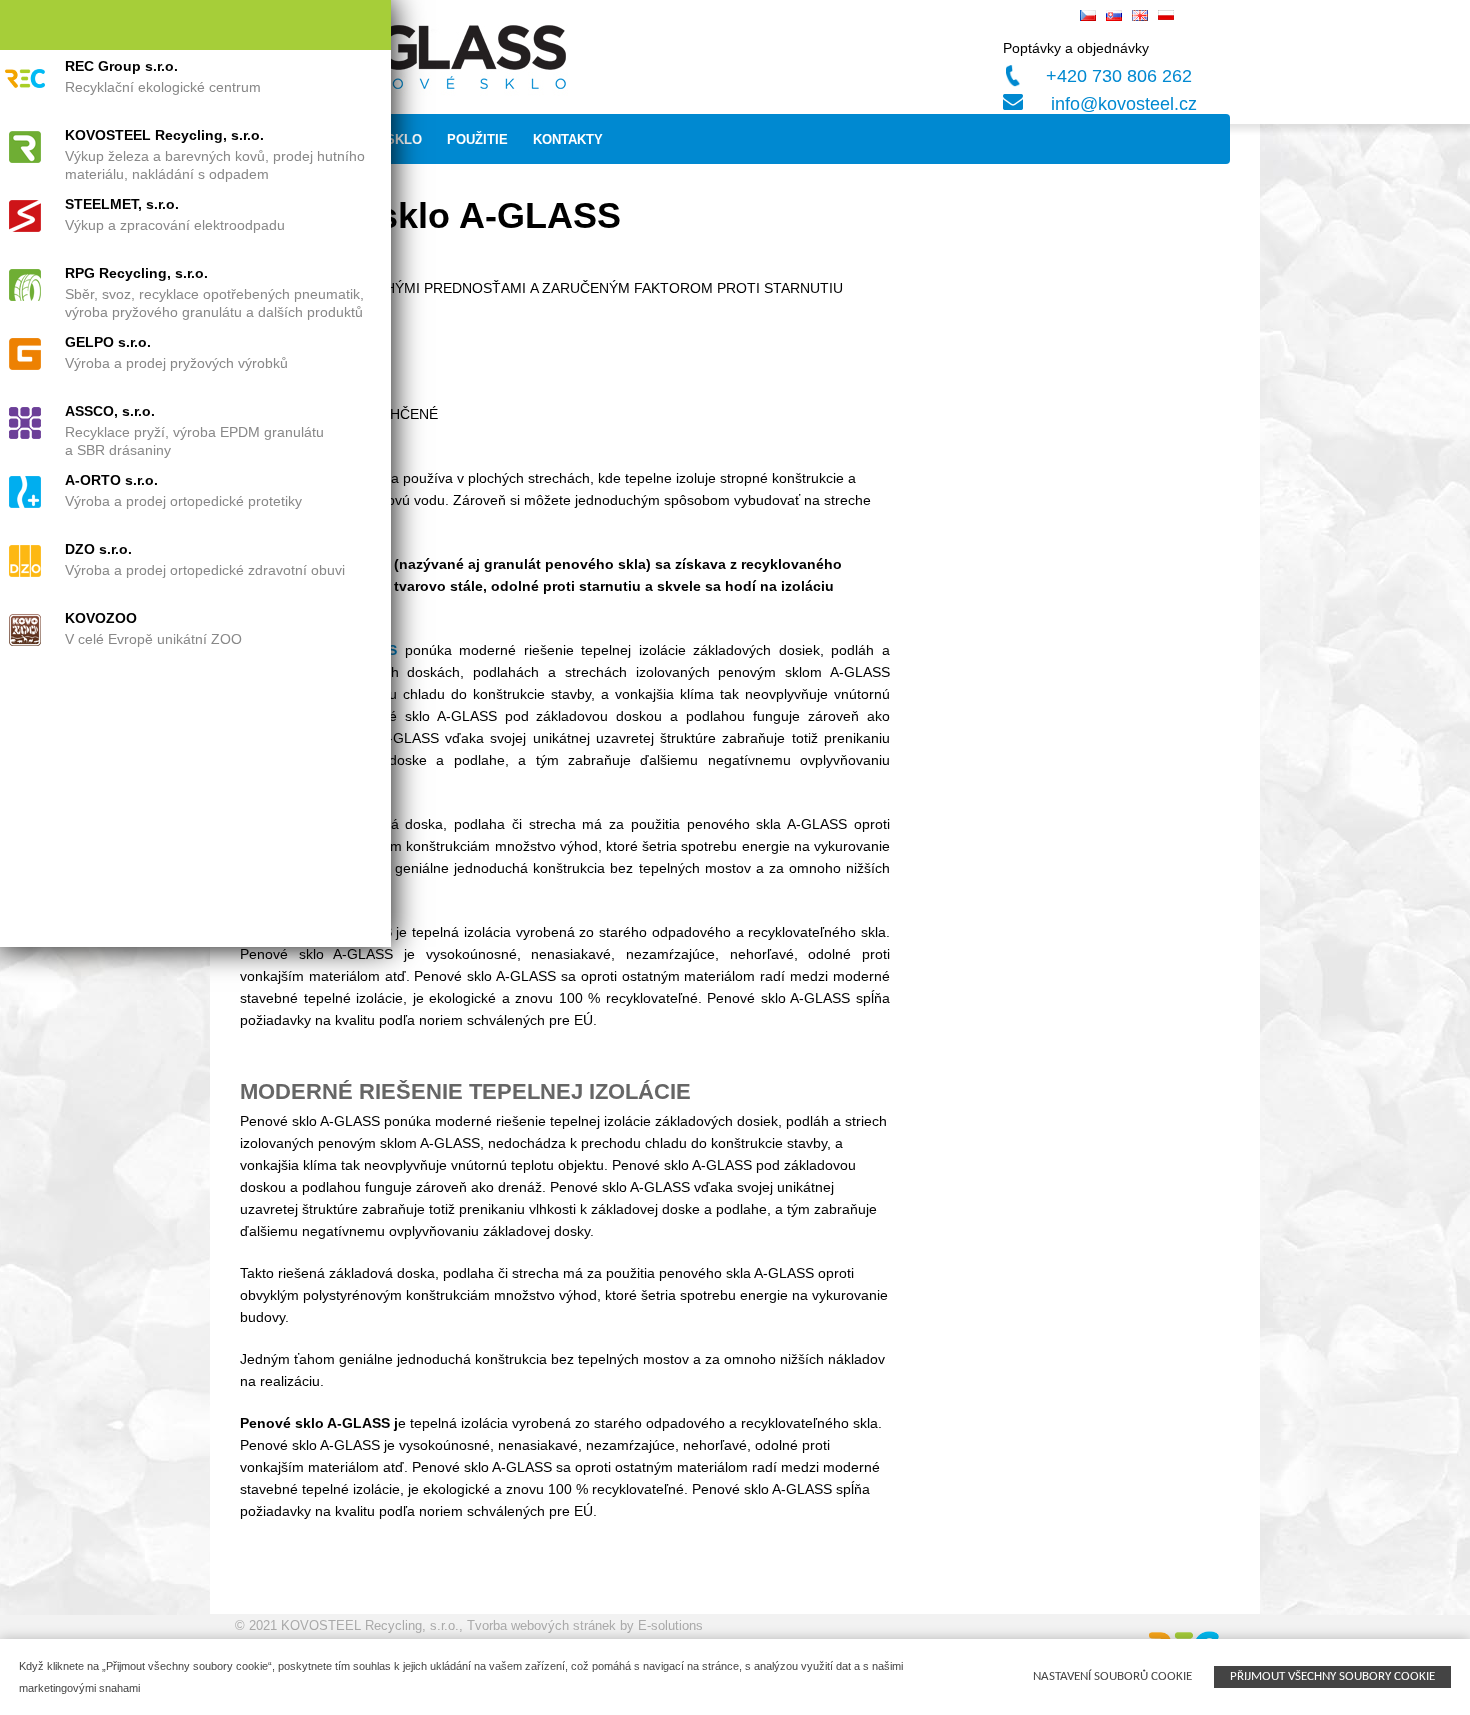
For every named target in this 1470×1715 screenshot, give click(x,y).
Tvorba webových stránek (541, 1625)
